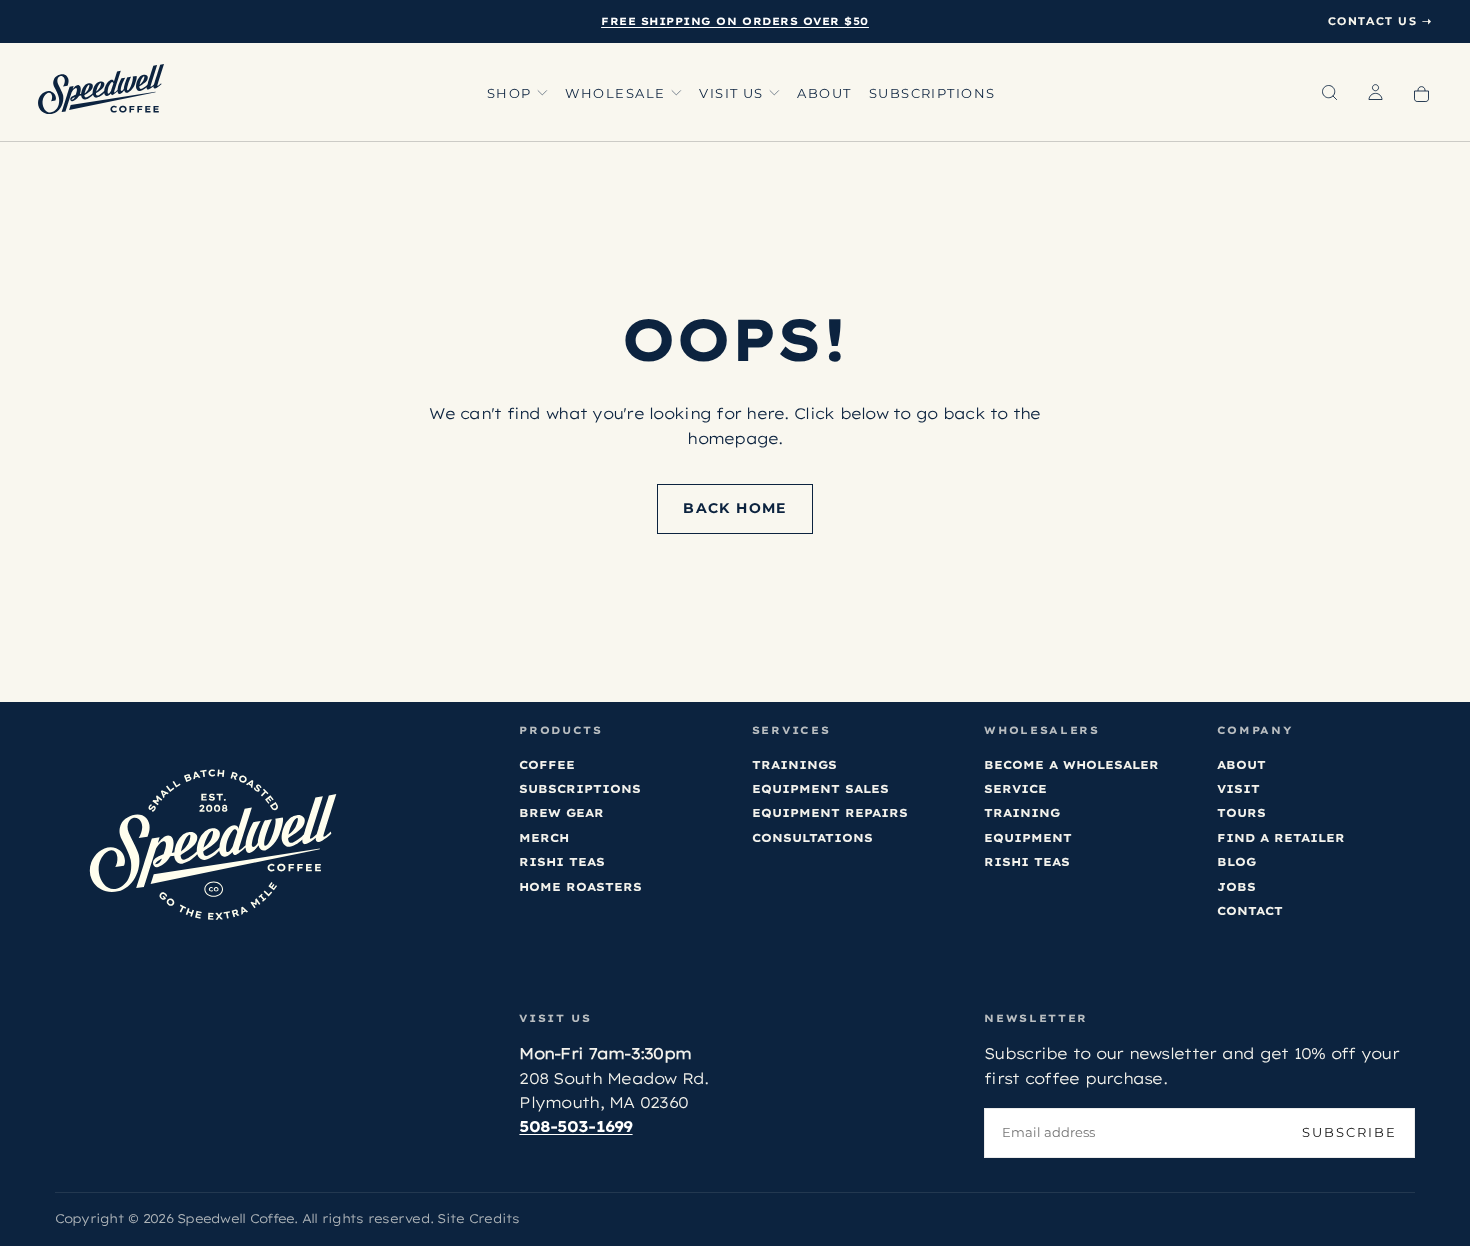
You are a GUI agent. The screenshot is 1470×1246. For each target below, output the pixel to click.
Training (1022, 812)
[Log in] (1375, 94)
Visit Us (731, 93)
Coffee (547, 764)
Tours (1241, 812)
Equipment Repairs (830, 812)
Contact (1250, 910)
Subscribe (1350, 1132)
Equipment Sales (820, 788)
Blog (1236, 861)
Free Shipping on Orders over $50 (735, 21)
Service (1015, 788)
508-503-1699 (575, 1126)
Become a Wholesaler (1071, 764)
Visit (1238, 788)
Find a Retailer (1281, 837)
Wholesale (615, 93)
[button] (1329, 93)
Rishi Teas (562, 861)
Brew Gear (561, 812)
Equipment (1028, 837)
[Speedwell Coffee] (212, 845)
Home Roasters (580, 886)
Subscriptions (932, 93)
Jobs (1236, 886)
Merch (544, 837)
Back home (734, 508)
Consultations (812, 837)
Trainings (794, 764)
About (824, 93)
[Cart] (1421, 94)
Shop (509, 93)
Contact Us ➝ (1380, 21)
